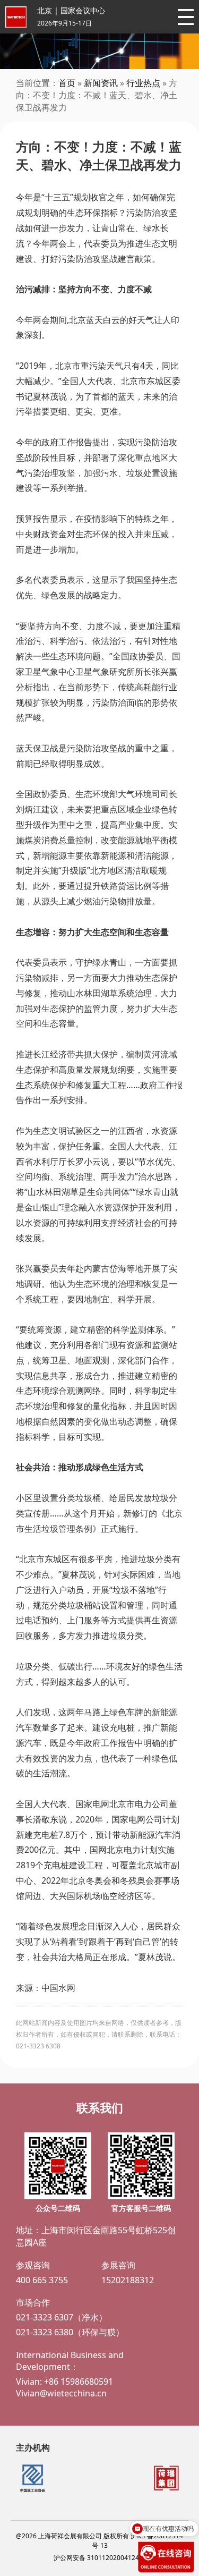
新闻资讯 (101, 83)
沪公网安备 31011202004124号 (99, 2558)
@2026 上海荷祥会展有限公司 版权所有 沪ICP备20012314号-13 (99, 2541)
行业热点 (143, 83)
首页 (67, 83)
